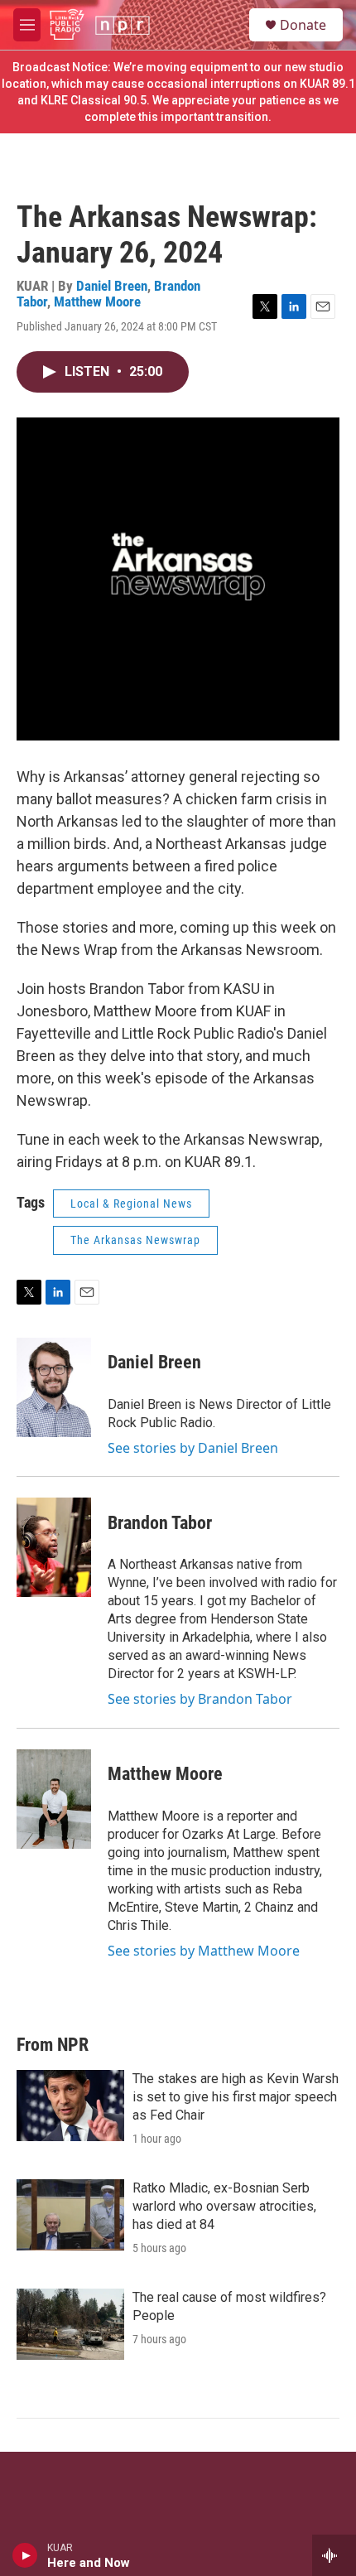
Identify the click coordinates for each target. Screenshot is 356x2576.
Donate (303, 25)
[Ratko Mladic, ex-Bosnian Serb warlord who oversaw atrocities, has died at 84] (70, 2215)
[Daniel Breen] (54, 1387)
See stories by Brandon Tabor (200, 1699)
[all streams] (334, 2555)
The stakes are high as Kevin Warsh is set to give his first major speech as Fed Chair (236, 2097)
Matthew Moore (97, 301)
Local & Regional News (131, 1204)
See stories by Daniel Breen (193, 1448)
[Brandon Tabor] (54, 1547)
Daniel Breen (112, 286)
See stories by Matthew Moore (204, 1951)
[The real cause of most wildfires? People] (70, 2324)
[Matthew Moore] (54, 1799)
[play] (25, 2555)
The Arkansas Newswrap (135, 1240)
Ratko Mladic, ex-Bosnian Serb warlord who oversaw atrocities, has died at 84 (224, 2206)
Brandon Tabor (160, 1523)
